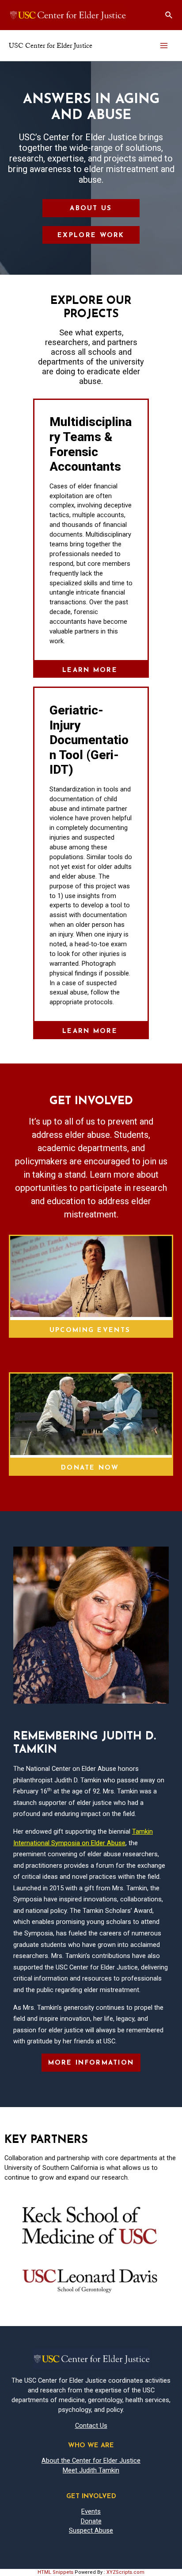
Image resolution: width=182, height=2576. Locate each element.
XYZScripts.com (125, 2572)
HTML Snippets (55, 2572)
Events (91, 2511)
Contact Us (91, 2426)
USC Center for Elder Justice (51, 46)
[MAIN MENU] (164, 46)
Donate (91, 2521)
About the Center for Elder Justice (91, 2461)
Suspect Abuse (91, 2530)
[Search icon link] (169, 15)
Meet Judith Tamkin (91, 2470)
